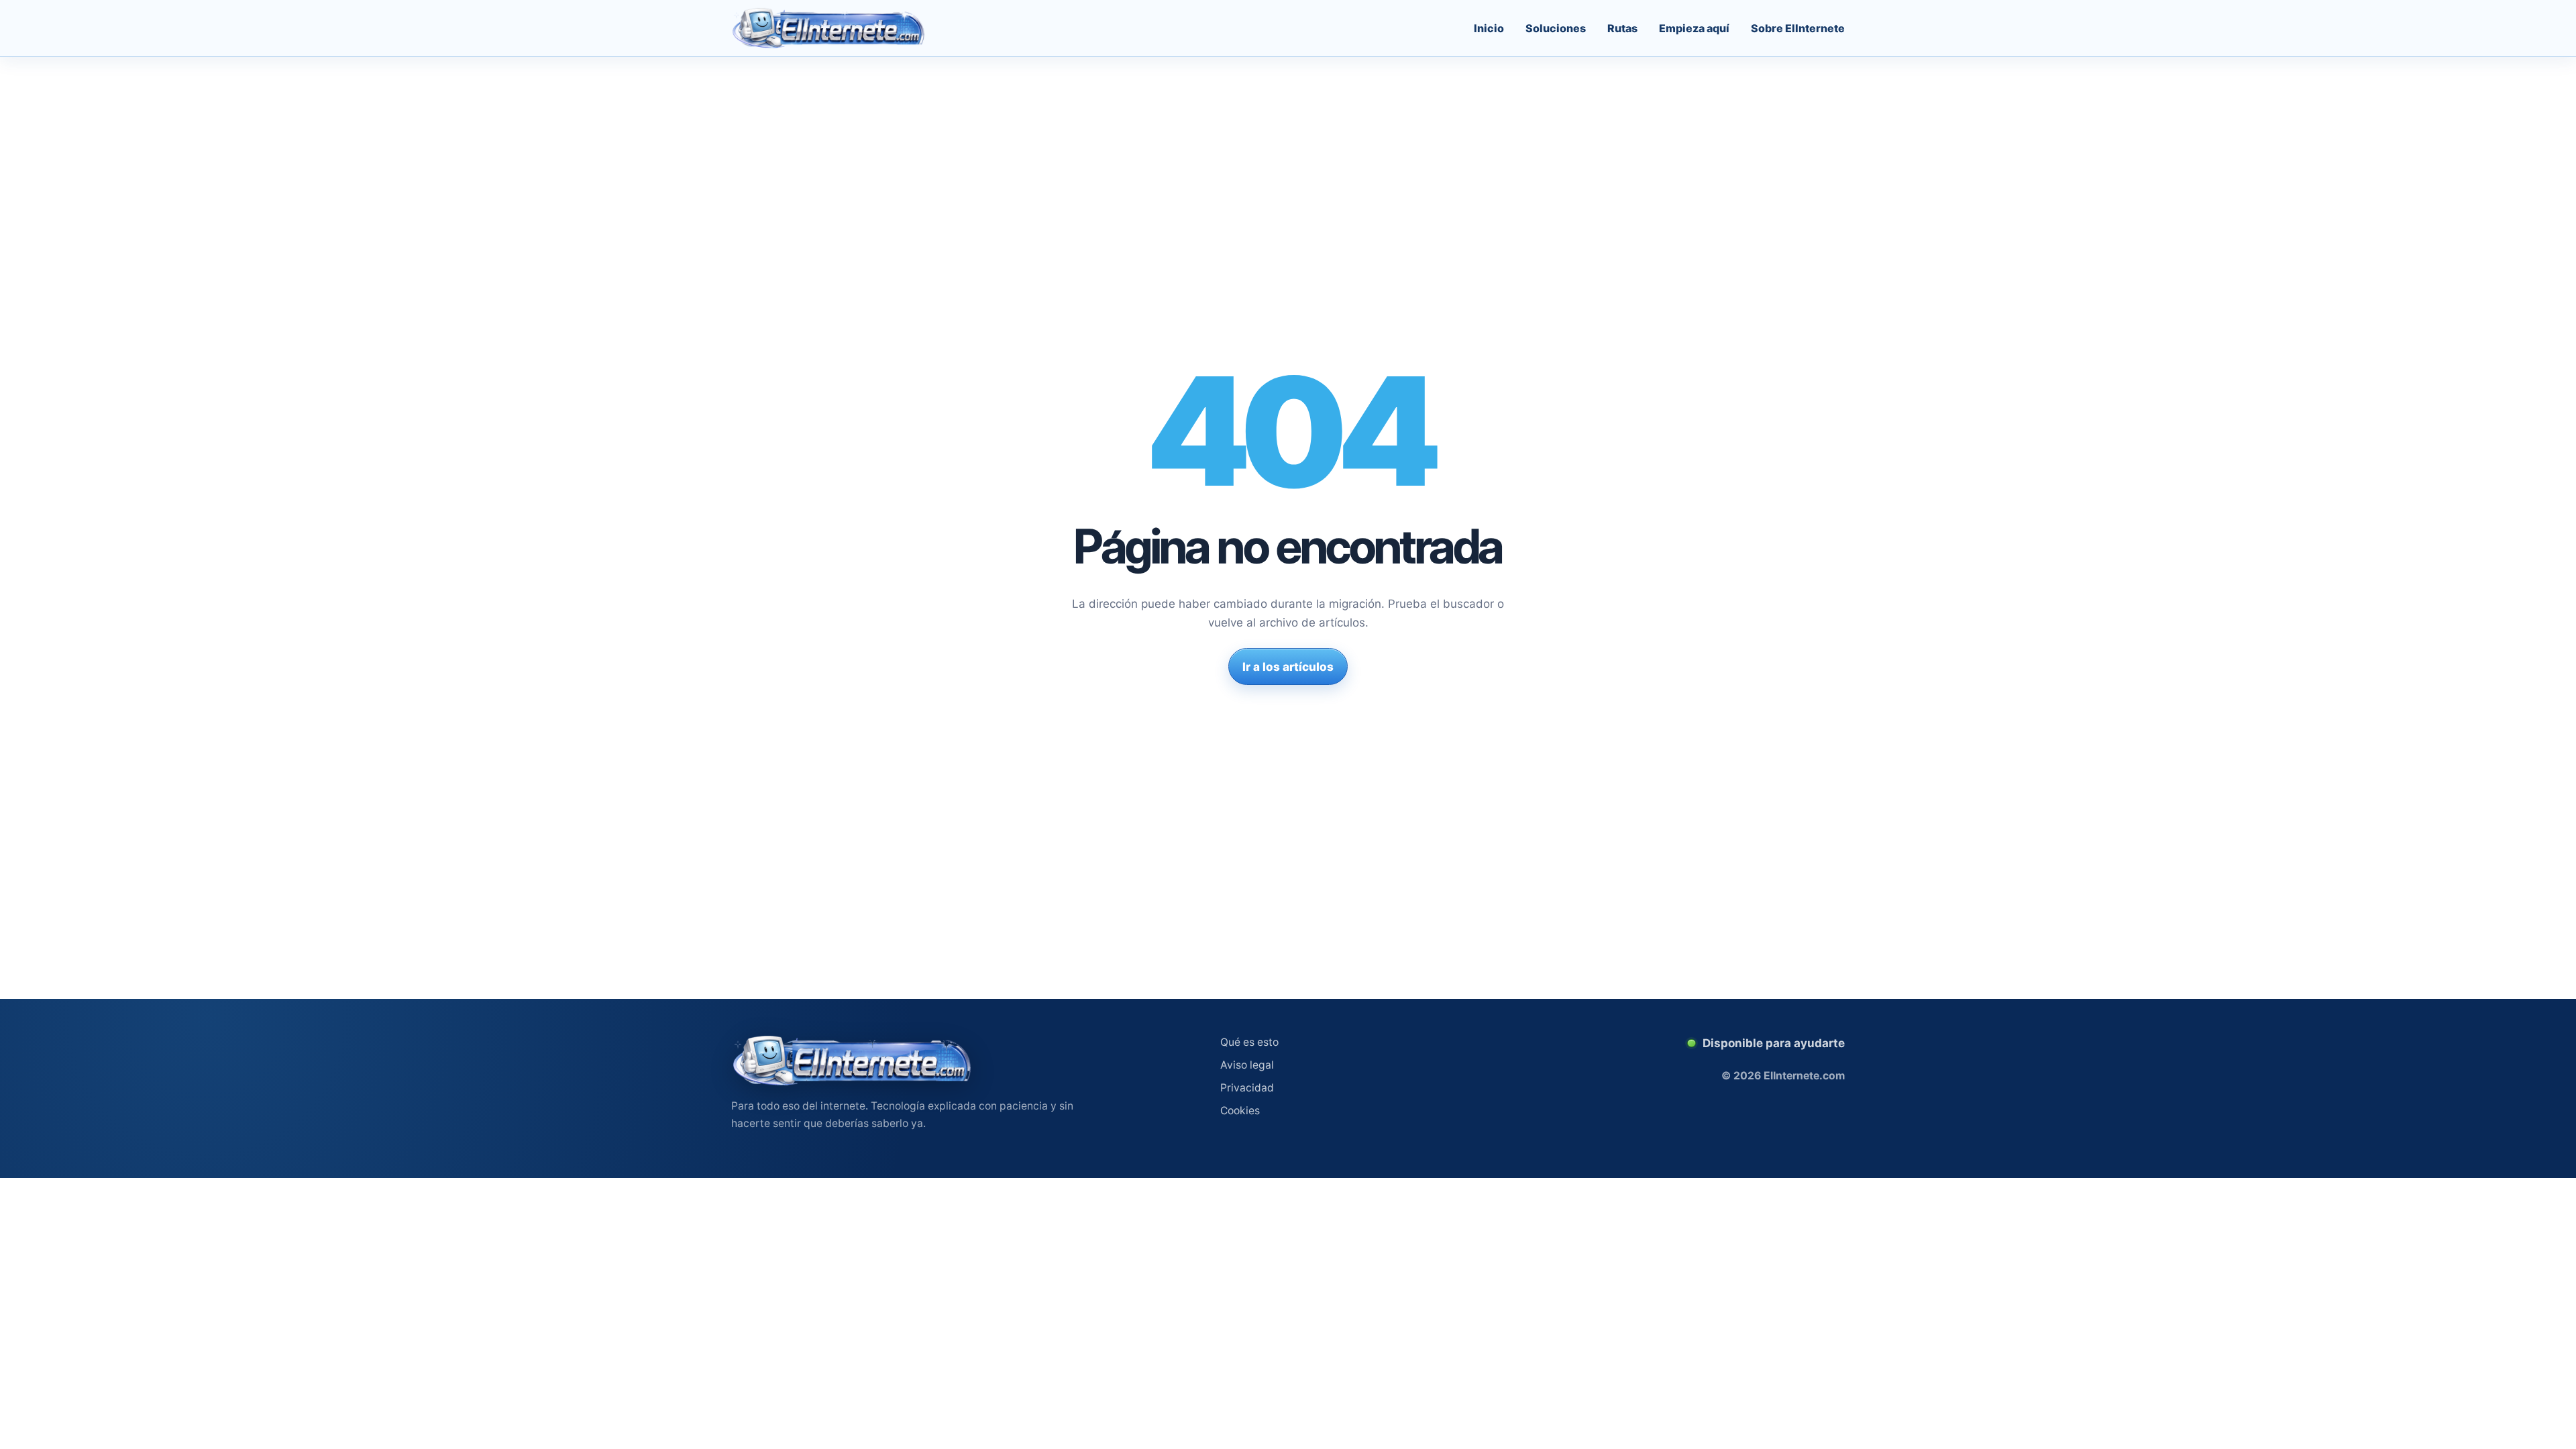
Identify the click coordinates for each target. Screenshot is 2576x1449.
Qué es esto (1249, 1042)
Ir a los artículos (1288, 667)
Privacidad (1247, 1088)
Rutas (1622, 28)
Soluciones (1556, 28)
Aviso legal (1247, 1065)
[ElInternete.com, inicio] (828, 28)
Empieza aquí (1694, 28)
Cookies (1240, 1111)
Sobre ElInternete (1798, 28)
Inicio (1489, 28)
